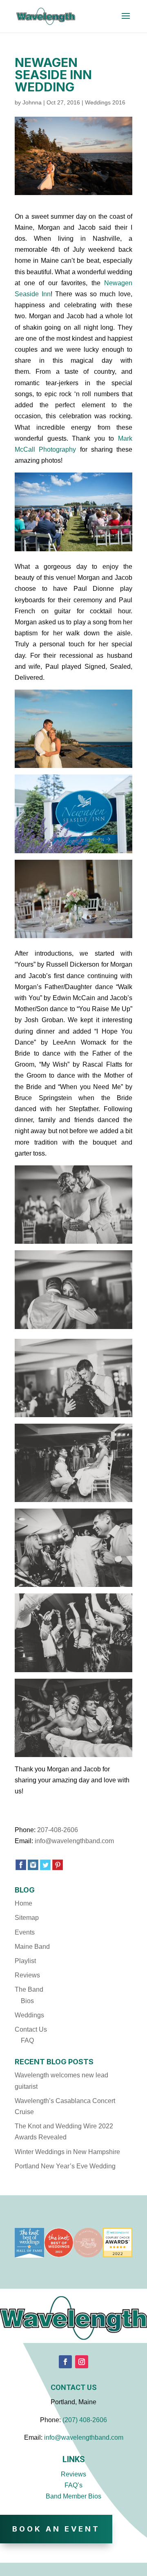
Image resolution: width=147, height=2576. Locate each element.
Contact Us (31, 2029)
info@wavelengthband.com (74, 1841)
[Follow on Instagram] (82, 2362)
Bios (27, 2001)
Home (23, 1903)
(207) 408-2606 (85, 2420)
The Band (29, 1989)
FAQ (27, 2040)
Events (25, 1932)
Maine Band (32, 1947)
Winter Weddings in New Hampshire (67, 2152)
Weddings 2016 (105, 102)
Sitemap (27, 1918)
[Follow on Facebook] (65, 2362)
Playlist (25, 1961)
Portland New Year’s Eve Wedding (65, 2166)
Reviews (27, 1975)
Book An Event (56, 2529)
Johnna (32, 102)
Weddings (29, 2015)
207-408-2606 (58, 1830)
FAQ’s (73, 2485)
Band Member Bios (73, 2496)
